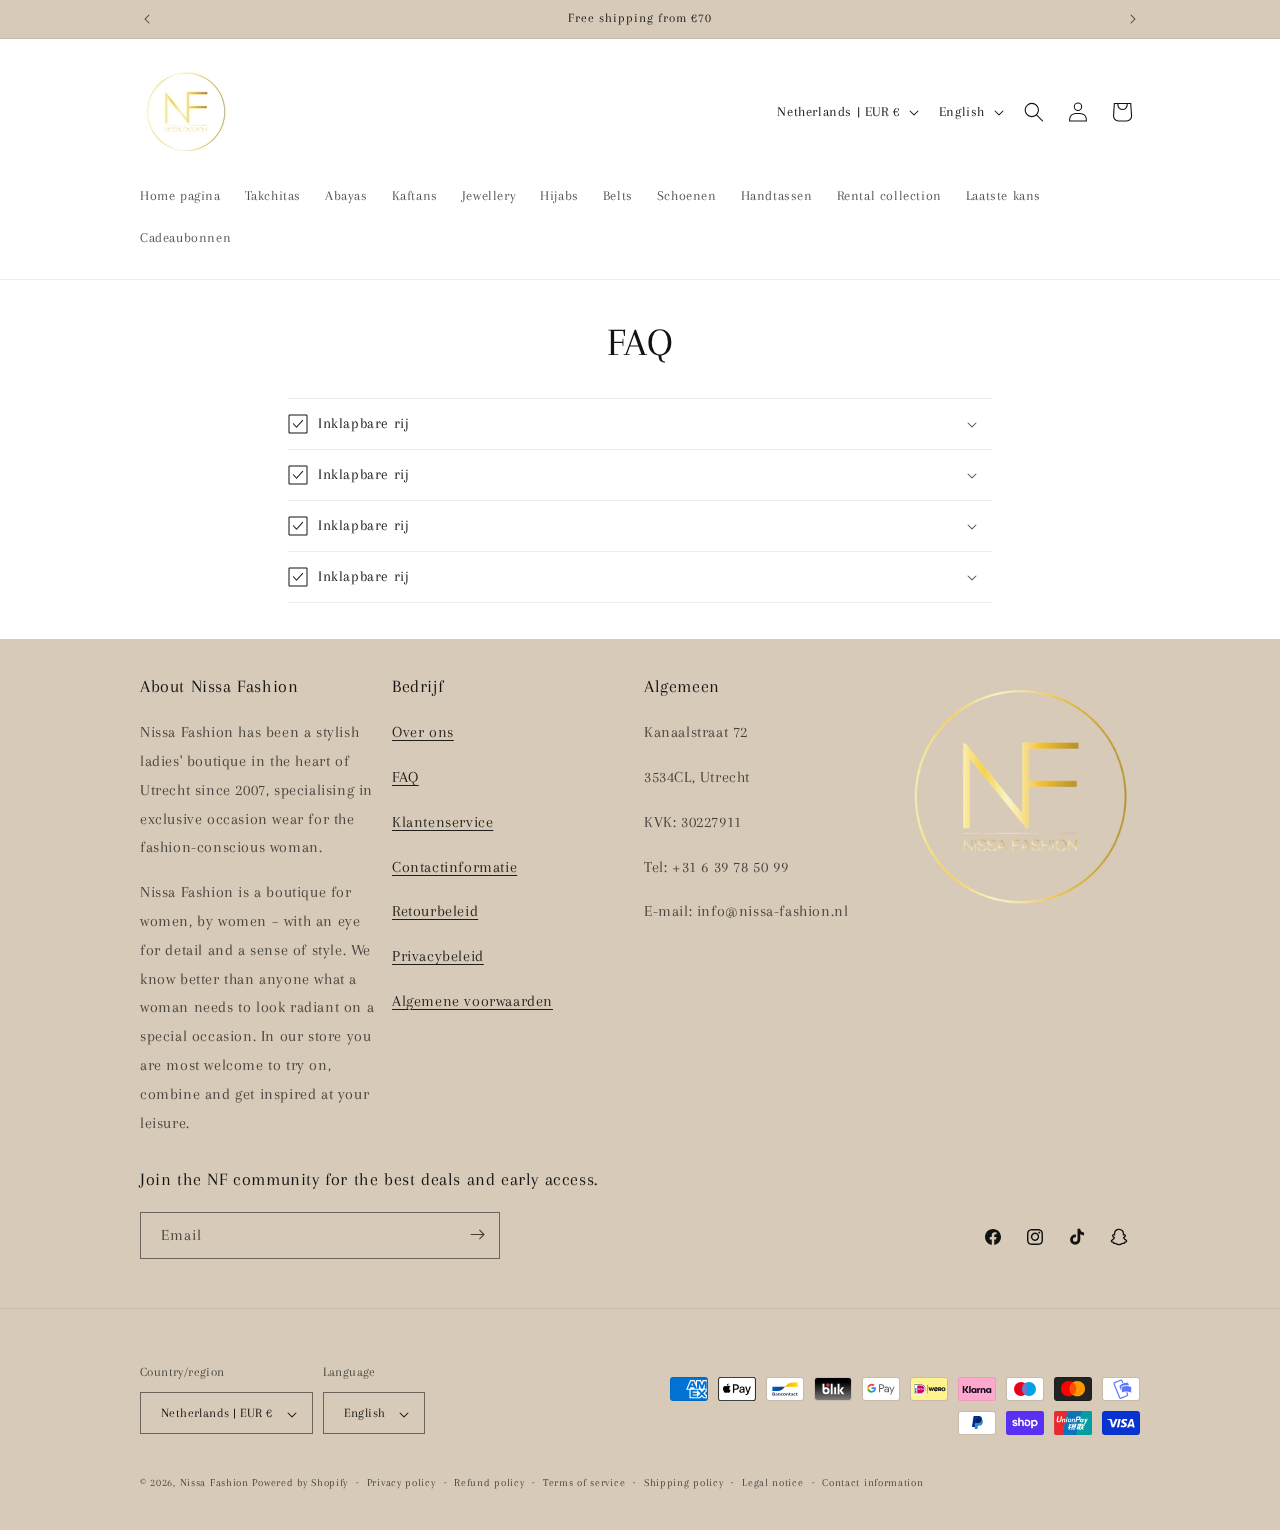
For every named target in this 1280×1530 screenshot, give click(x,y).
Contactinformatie (454, 867)
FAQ (405, 777)
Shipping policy (684, 1482)
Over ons (423, 733)
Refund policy (489, 1482)
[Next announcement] (1133, 19)
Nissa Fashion (214, 1483)
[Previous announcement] (147, 19)
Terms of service (584, 1482)
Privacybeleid (438, 957)
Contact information (872, 1482)
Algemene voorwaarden (472, 1001)
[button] (1034, 112)
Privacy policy (401, 1482)
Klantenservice (442, 822)
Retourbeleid (435, 912)
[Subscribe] (477, 1234)
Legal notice (772, 1482)
